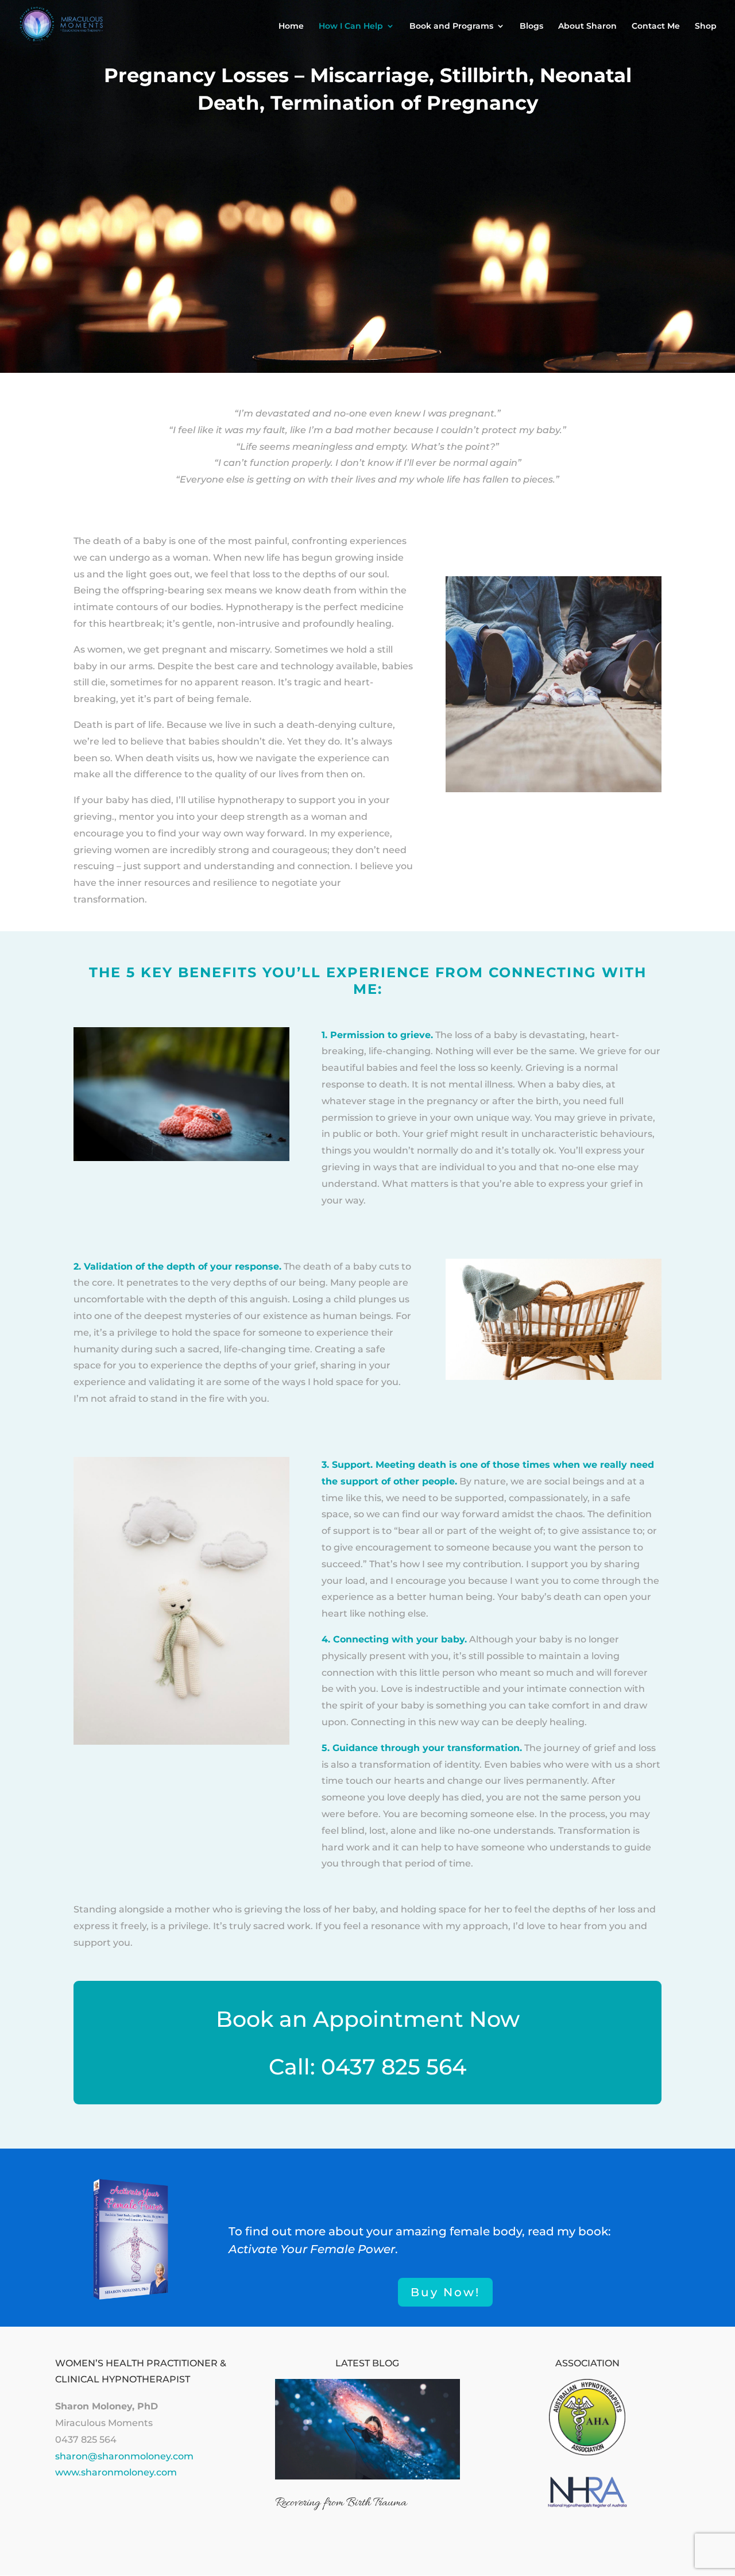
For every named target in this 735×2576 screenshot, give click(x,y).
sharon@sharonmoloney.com (124, 2456)
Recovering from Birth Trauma (341, 2503)
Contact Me (656, 26)
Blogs (531, 26)
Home (291, 26)
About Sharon (587, 26)
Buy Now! (445, 2292)
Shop (706, 26)
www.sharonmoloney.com (116, 2472)
